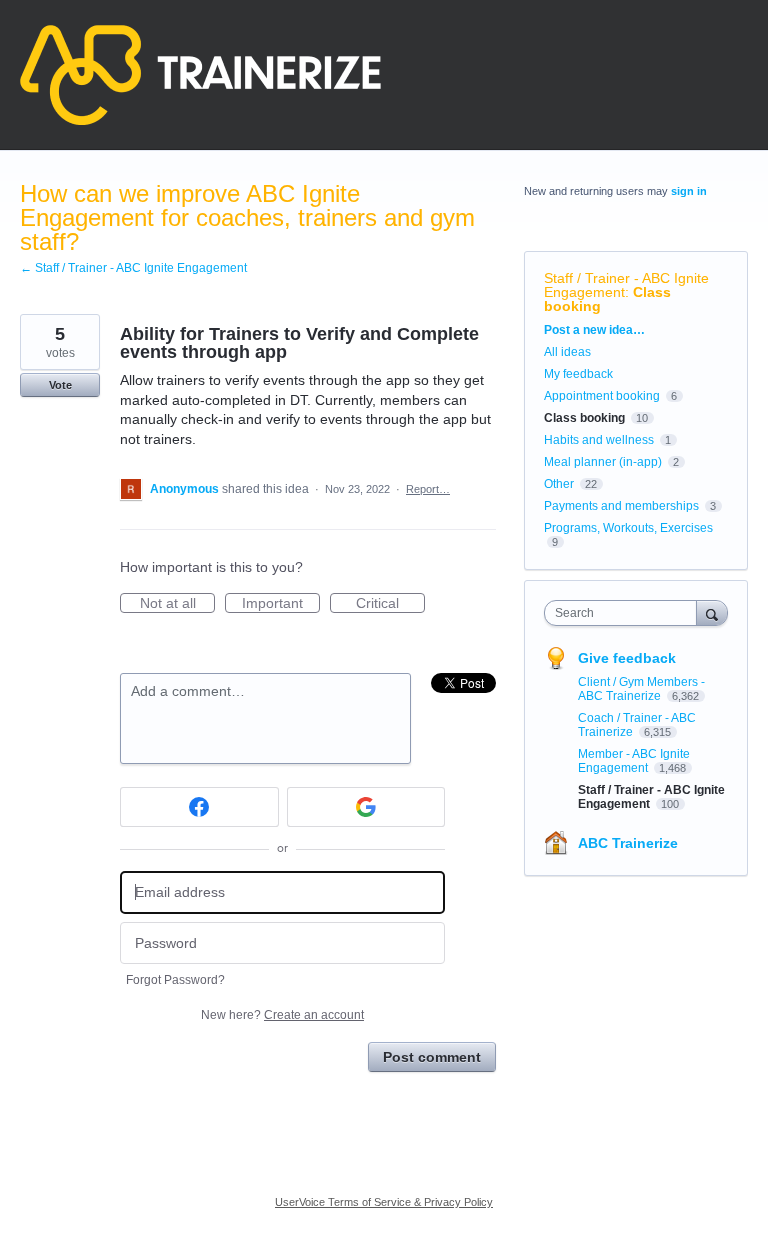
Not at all (177, 604)
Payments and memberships (621, 506)
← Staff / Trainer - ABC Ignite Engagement (133, 268)
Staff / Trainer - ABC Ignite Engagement (626, 285)
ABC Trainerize (628, 843)
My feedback (578, 374)
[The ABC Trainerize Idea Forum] (200, 75)
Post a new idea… (594, 330)
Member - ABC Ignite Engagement (634, 761)
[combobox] (625, 613)
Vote (60, 385)
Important (281, 604)
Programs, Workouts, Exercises (628, 528)
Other (559, 484)
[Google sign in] (366, 807)
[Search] (712, 612)
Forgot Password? (175, 980)
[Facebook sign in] (199, 807)
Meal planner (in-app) (603, 462)
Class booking (584, 418)
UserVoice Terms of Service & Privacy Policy (384, 1202)
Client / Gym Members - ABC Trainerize (641, 689)
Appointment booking (602, 396)
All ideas (567, 352)
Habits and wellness (599, 440)
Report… (428, 489)
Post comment (432, 1057)
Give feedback (627, 658)
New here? (282, 1015)
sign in (689, 191)
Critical (390, 604)
